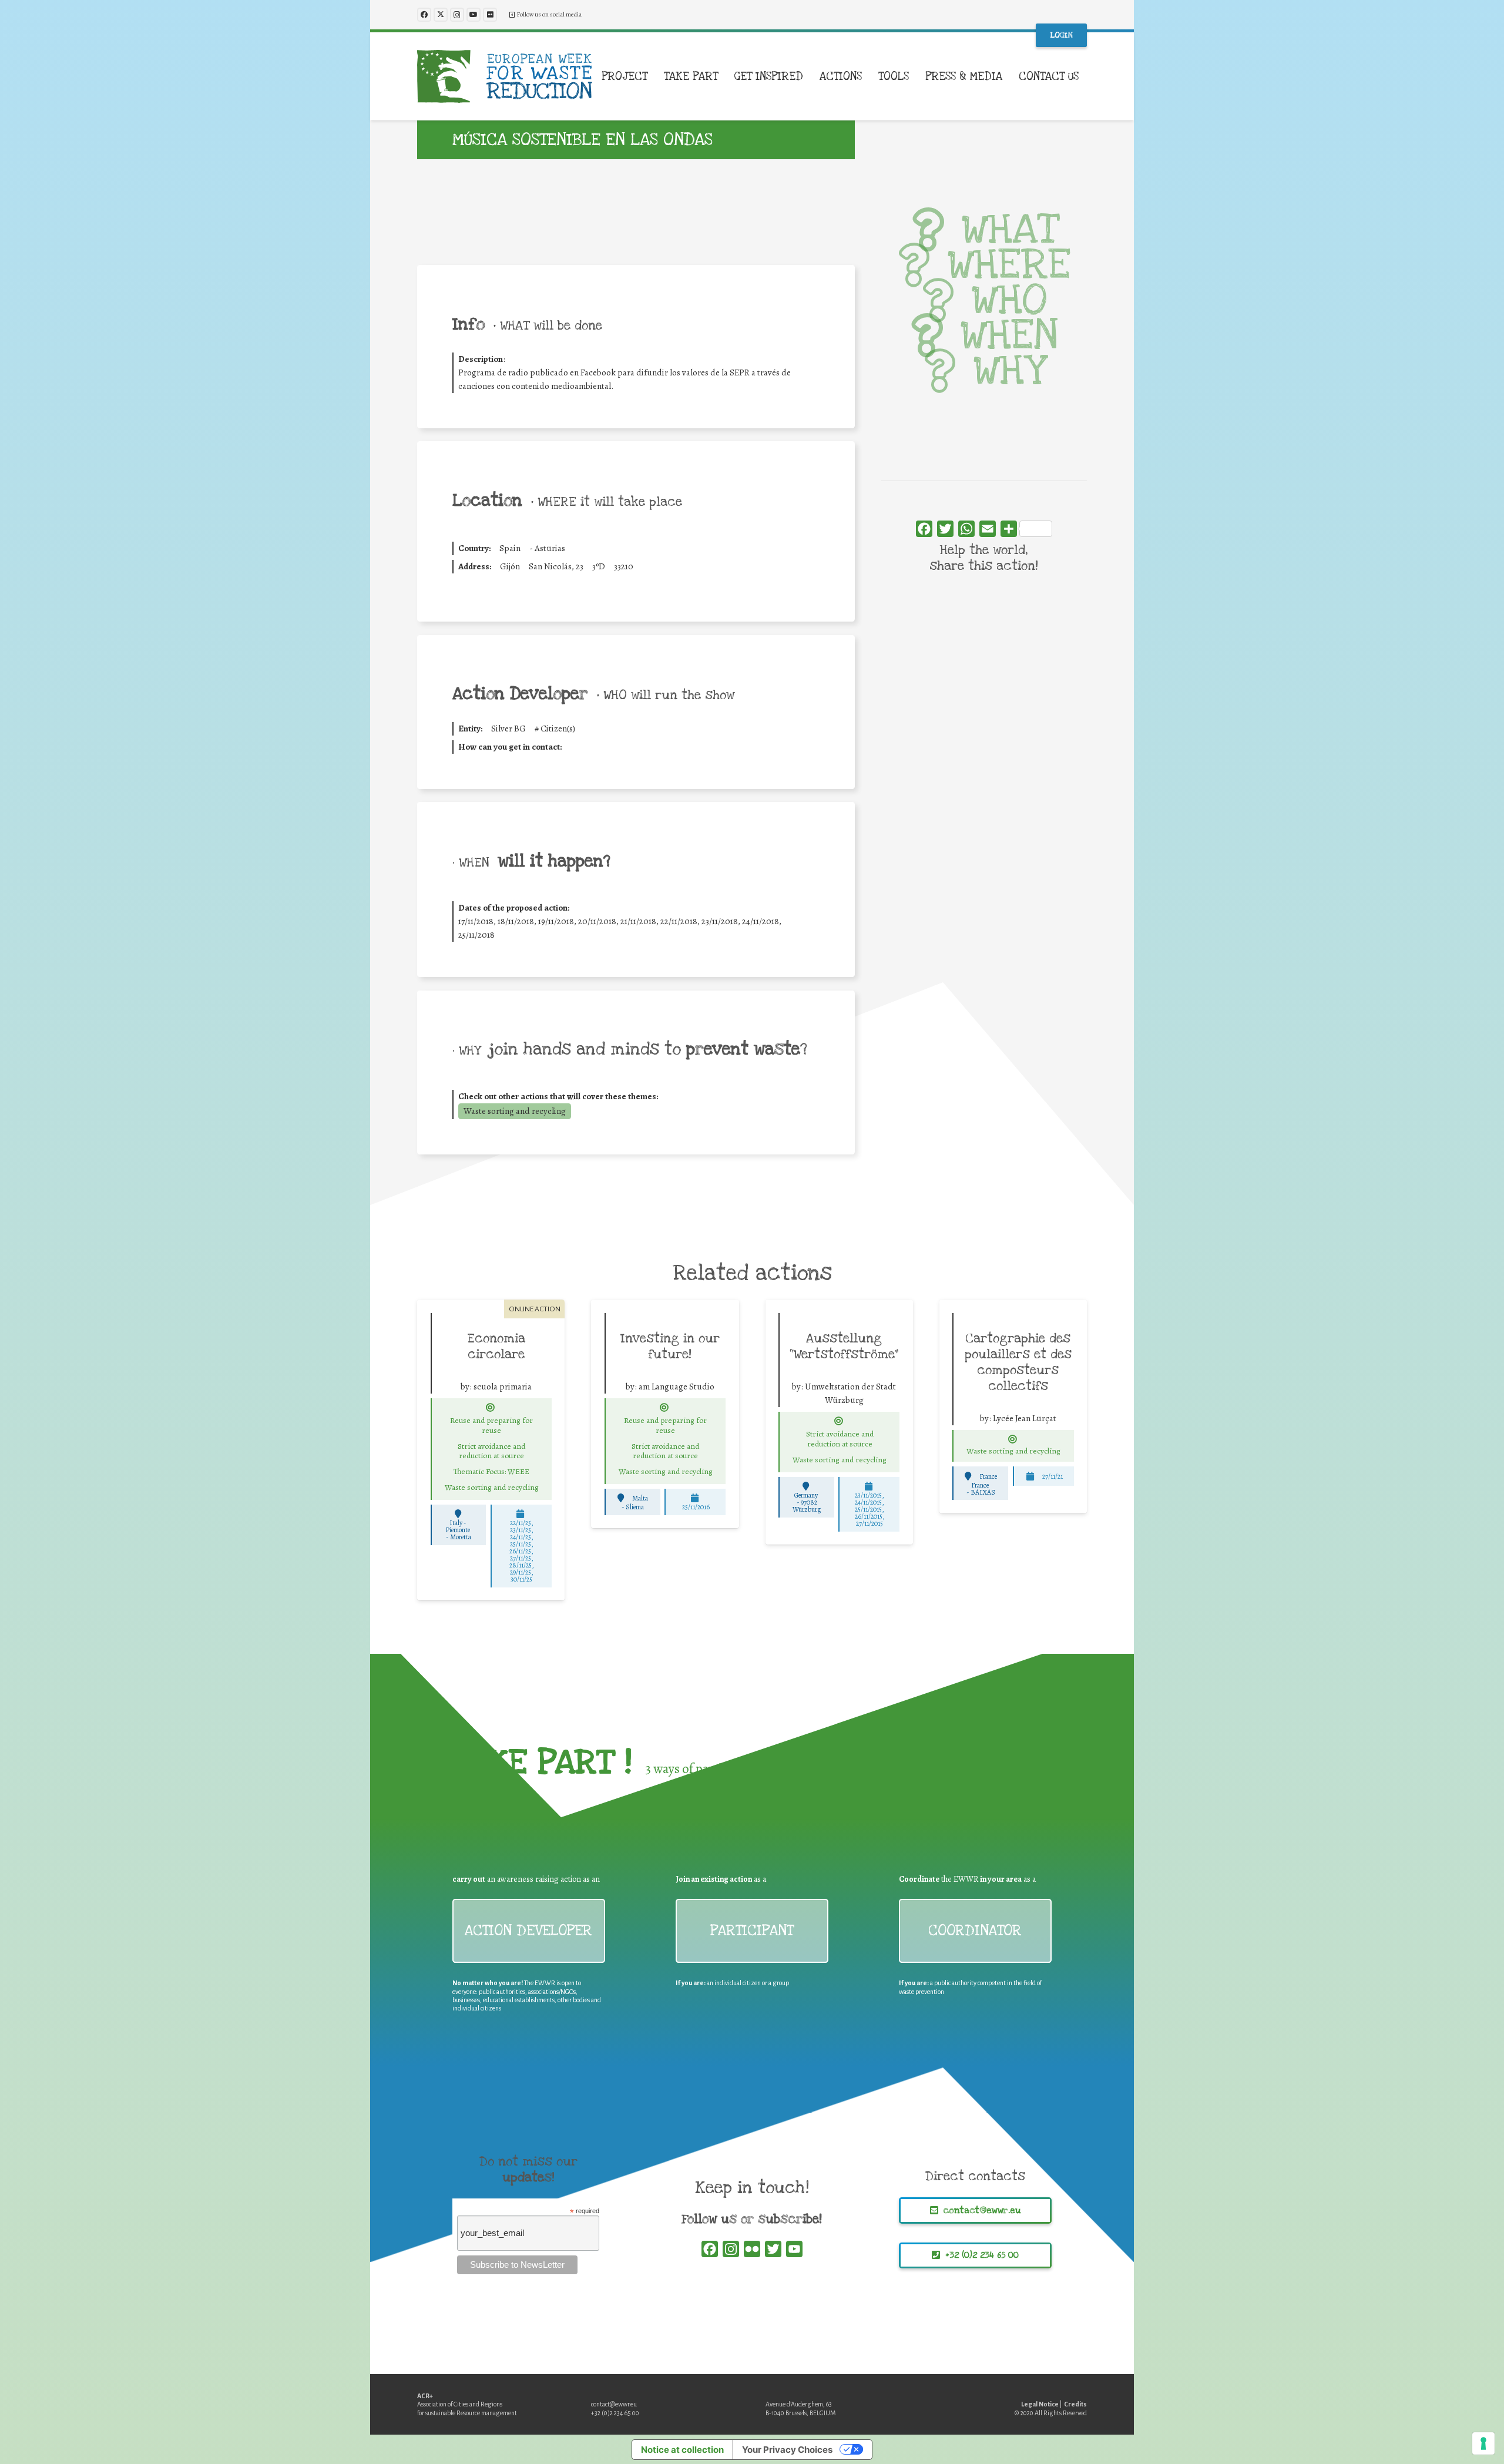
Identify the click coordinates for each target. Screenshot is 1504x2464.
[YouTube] (474, 15)
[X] (441, 15)
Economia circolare (496, 1346)
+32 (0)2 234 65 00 (615, 2413)
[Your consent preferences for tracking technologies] (1483, 2443)
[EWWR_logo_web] (505, 76)
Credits (1075, 2404)
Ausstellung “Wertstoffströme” (844, 1346)
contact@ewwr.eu (614, 2404)
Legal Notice (1040, 2404)
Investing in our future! (670, 1346)
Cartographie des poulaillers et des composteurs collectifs (1018, 1362)
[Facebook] (424, 15)
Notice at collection (682, 2450)
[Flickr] (490, 15)
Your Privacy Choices (787, 2450)
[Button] (491, 1408)
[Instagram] (457, 15)
